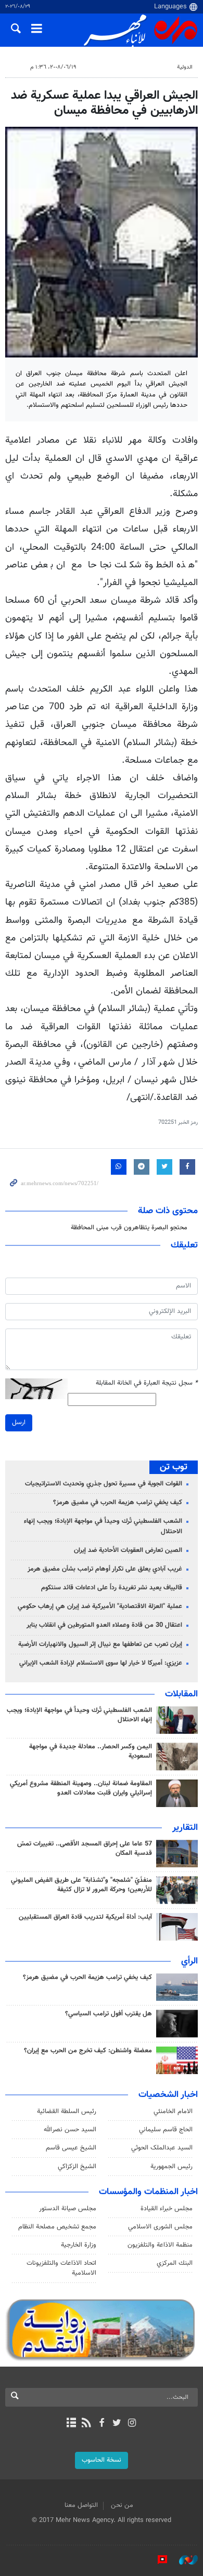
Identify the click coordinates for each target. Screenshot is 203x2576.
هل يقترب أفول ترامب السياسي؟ (109, 2014)
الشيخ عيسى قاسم (71, 2148)
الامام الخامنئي (173, 2112)
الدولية (185, 67)
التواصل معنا (81, 2505)
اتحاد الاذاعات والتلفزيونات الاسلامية (61, 2268)
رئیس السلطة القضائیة (67, 2112)
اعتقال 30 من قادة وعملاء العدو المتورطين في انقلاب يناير (104, 1625)
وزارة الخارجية (79, 2245)
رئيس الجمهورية (172, 2167)
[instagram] (132, 2424)
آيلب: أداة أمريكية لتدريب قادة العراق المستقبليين (85, 1917)
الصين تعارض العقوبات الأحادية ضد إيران (128, 1550)
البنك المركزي (175, 2263)
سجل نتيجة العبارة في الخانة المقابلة (147, 1383)
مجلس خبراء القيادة (167, 2209)
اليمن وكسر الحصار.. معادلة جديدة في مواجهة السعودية (91, 1751)
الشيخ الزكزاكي (77, 2167)
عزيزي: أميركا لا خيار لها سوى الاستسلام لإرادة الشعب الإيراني (101, 1663)
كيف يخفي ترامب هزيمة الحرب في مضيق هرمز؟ (118, 1503)
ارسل (19, 1423)
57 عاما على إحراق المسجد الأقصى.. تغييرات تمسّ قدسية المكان (85, 1849)
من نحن (122, 2505)
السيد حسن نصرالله (70, 2130)
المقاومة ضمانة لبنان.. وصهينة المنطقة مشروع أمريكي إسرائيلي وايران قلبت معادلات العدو (81, 1788)
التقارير (185, 1828)
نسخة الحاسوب (102, 2460)
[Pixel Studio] (157, 2560)
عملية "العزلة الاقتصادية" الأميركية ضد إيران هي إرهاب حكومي (100, 1606)
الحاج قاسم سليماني (166, 2130)
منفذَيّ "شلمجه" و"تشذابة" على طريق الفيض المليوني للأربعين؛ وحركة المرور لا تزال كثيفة (81, 1885)
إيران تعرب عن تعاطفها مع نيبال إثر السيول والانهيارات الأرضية (100, 1644)
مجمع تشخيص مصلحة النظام (57, 2227)
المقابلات (181, 1694)
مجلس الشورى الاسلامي (160, 2227)
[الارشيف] (71, 2424)
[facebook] (101, 2424)
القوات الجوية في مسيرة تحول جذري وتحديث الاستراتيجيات (104, 1484)
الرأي (189, 1961)
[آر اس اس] (86, 2424)
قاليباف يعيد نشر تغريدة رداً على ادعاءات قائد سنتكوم (112, 1588)
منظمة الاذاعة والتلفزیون (160, 2245)
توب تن (174, 1467)
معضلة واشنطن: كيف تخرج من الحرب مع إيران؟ (88, 2051)
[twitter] (117, 2424)
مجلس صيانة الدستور (68, 2209)
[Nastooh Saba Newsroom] (183, 2560)
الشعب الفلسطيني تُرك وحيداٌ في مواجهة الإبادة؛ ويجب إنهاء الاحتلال (103, 1526)
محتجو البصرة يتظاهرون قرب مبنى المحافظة (129, 1228)
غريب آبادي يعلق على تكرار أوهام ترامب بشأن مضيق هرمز (105, 1569)
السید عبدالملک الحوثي (162, 2148)
